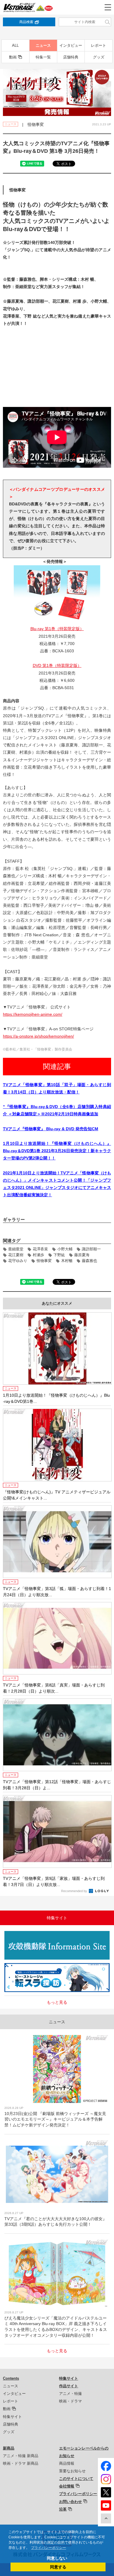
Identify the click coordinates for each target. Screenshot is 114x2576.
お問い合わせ (70, 2502)
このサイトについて (76, 2479)
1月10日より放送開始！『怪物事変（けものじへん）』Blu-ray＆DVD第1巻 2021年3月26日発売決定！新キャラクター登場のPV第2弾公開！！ (57, 1151)
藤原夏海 (82, 1255)
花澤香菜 (40, 1249)
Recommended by (75, 1891)
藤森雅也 (89, 1261)
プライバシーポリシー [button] (49, 2548)
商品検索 (26, 22)
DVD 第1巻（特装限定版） (57, 665)
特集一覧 (43, 57)
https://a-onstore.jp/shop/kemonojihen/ (38, 1036)
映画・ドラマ (70, 2401)
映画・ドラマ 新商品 (21, 2463)
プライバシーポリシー (78, 2494)
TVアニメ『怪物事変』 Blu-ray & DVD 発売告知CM (51, 1129)
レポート (99, 45)
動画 (13, 57)
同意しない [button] (57, 2558)
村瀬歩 (38, 1255)
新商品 (9, 2448)
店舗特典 (71, 57)
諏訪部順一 (91, 1249)
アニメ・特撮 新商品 (21, 2456)
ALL (15, 45)
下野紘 (59, 1255)
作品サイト (69, 2386)
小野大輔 (65, 1249)
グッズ (99, 57)
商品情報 (67, 2463)
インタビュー (71, 45)
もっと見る (57, 2002)
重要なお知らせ (72, 2471)
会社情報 (67, 2486)
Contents (11, 2378)
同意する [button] (58, 2567)
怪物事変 (44, 1261)
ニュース (43, 45)
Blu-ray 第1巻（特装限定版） (57, 629)
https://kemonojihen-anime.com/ (33, 1014)
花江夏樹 (16, 1255)
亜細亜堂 (16, 1249)
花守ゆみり (18, 1261)
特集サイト (12, 2417)
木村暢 (67, 1261)
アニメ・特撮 (70, 2394)
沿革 (63, 2509)
